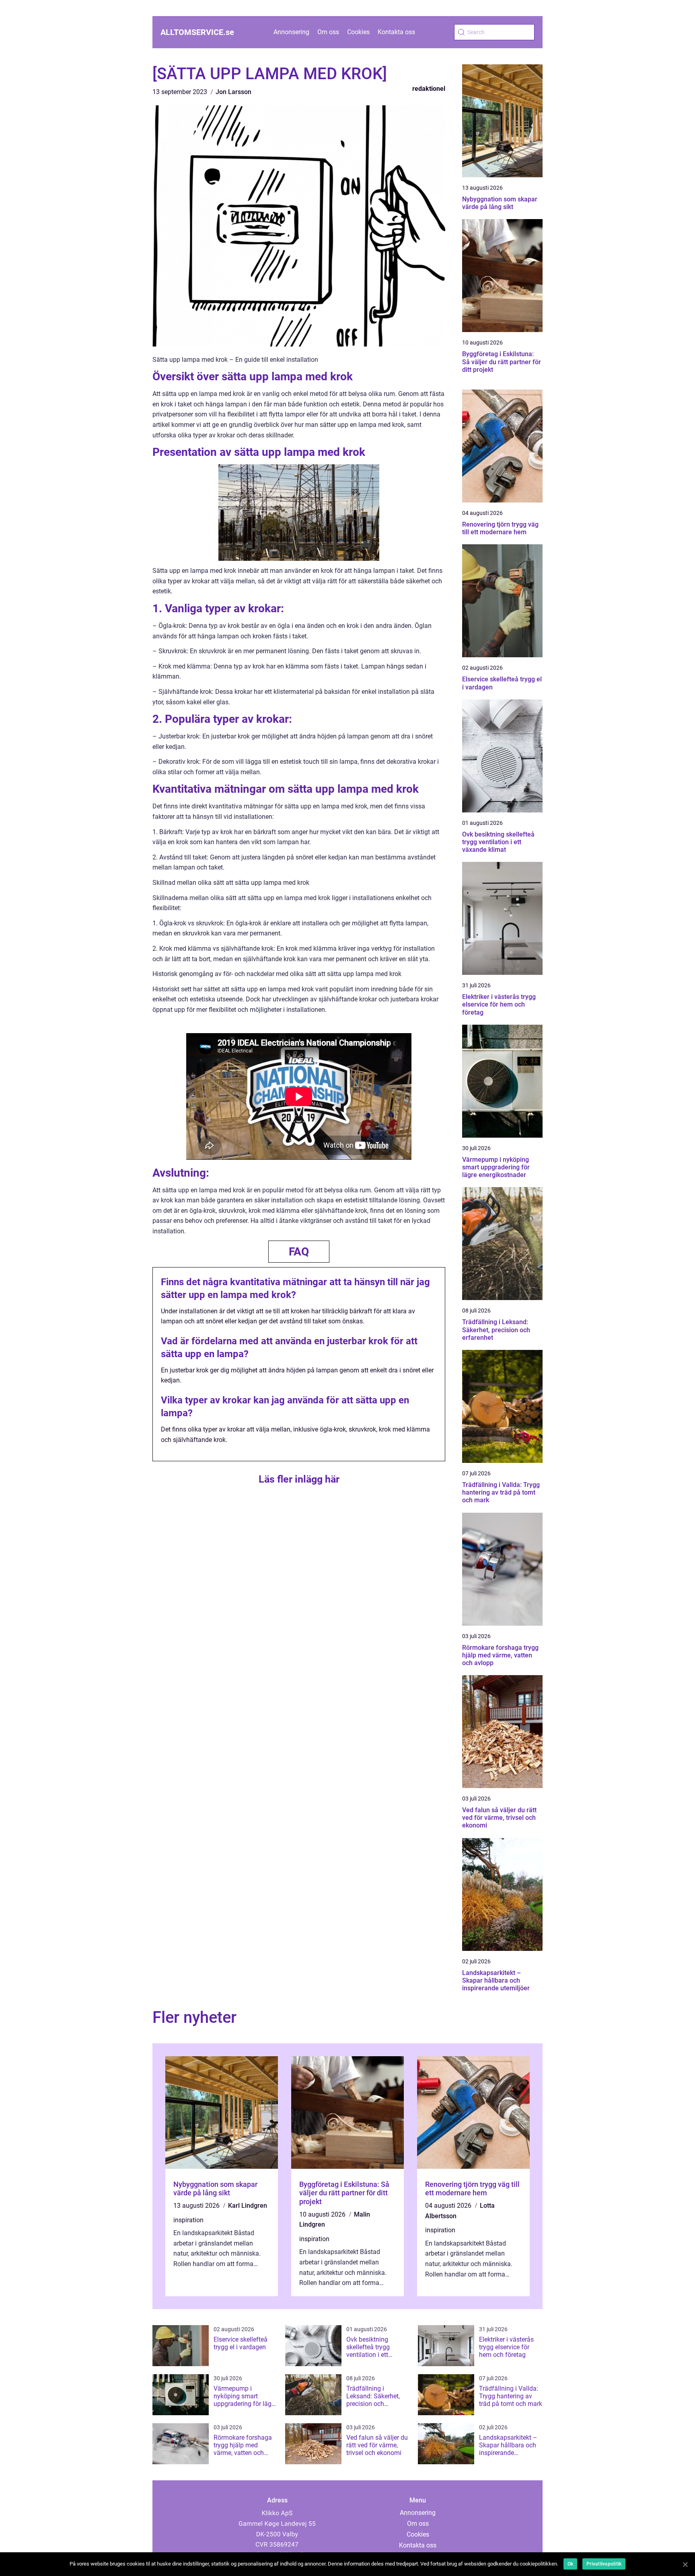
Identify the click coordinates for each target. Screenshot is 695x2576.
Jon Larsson (233, 92)
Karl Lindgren (248, 2206)
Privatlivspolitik (604, 2564)
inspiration (188, 2220)
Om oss (328, 32)
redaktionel (429, 89)
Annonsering (291, 32)
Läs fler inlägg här (299, 1479)
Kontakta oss (396, 32)
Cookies (358, 32)
